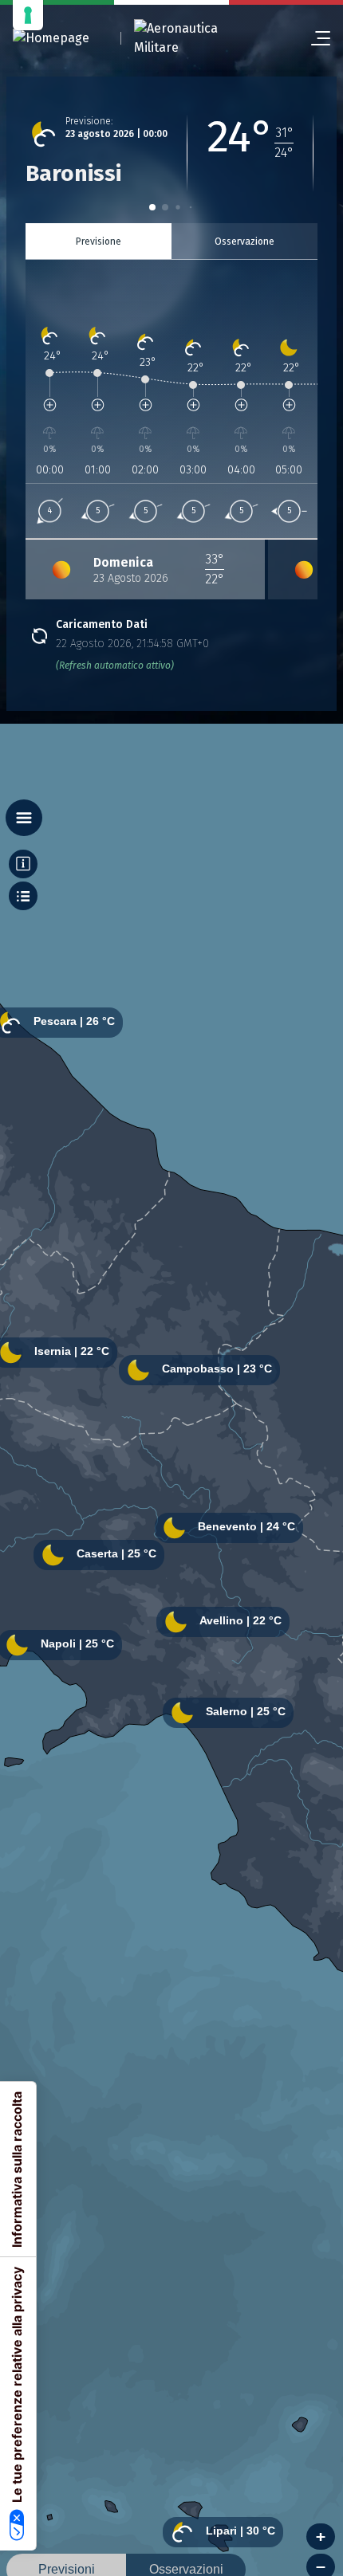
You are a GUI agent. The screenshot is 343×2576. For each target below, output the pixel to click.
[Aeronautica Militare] (196, 38)
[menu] (314, 38)
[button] (152, 207)
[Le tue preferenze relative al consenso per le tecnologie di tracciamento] (28, 15)
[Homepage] (51, 39)
